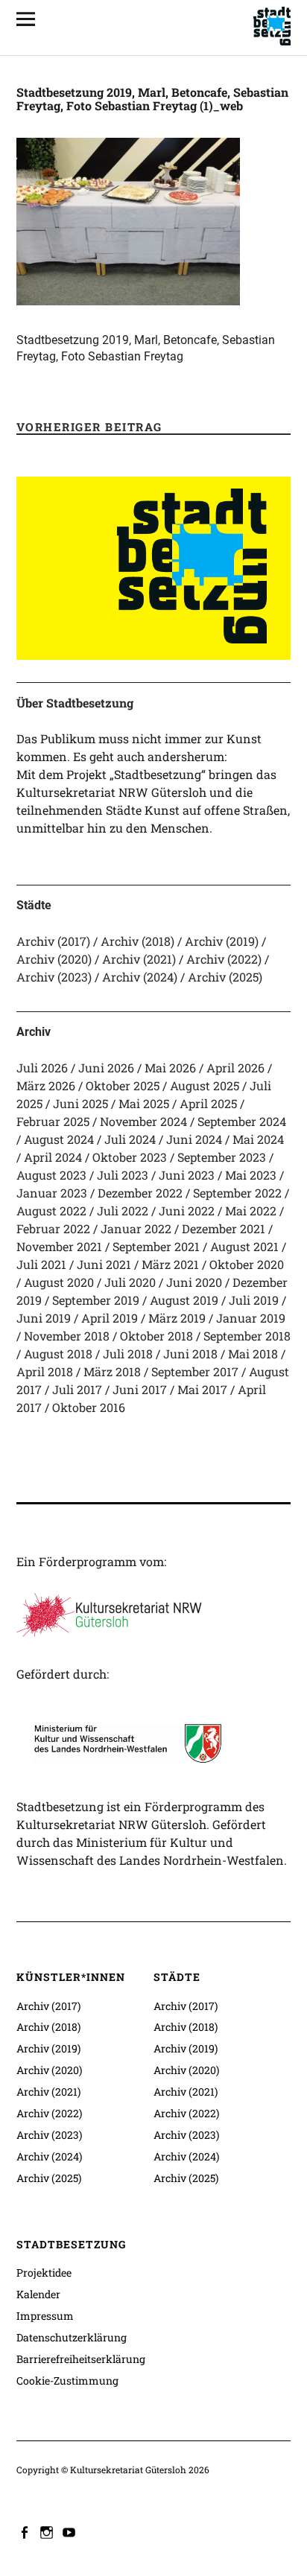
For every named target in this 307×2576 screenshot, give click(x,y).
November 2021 (59, 1246)
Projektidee (44, 2273)
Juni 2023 (187, 1175)
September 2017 (195, 1371)
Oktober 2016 (89, 1407)
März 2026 (46, 1085)
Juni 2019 (44, 1318)
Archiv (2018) (137, 941)
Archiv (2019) (222, 941)
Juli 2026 (42, 1068)
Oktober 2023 (130, 1157)
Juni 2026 (106, 1068)
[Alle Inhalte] (31, 19)
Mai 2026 (170, 1068)
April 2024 (53, 1157)
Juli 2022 (123, 1211)
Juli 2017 (77, 1389)
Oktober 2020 (247, 1264)
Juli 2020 (130, 1282)
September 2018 (247, 1336)
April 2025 (208, 1103)
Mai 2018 (253, 1354)
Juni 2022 (187, 1211)
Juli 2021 (41, 1264)
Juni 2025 (80, 1103)
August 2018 (58, 1354)
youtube (71, 2531)
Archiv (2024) (140, 977)
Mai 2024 (258, 1139)
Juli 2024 (130, 1139)
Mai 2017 (202, 1389)
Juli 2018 (128, 1354)
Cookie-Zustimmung (67, 2381)
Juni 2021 (104, 1264)
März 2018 (112, 1371)
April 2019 (110, 1318)
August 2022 (51, 1211)
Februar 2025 (53, 1121)
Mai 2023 (251, 1175)
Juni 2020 (194, 1282)
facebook (26, 2531)
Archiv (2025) (225, 977)
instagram (48, 2531)
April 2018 (45, 1371)
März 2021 (170, 1264)
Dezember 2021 (224, 1228)
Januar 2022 (136, 1228)
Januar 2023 (52, 1193)
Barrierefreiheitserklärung (81, 2359)
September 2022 (237, 1193)
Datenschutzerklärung (72, 2337)
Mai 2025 (144, 1103)
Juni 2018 (190, 1354)
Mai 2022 (251, 1211)
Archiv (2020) (54, 959)
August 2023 (51, 1175)
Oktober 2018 (156, 1336)
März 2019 (177, 1318)
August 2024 (59, 1139)
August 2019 (184, 1300)
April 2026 (235, 1068)
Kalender (38, 2294)
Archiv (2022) (224, 959)
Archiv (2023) (54, 977)
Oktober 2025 (123, 1085)
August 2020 (59, 1282)
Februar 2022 (53, 1228)
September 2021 (156, 1246)
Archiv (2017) (53, 941)
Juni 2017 (140, 1389)
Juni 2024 (194, 1139)
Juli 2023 (123, 1175)
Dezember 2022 (140, 1193)
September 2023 (222, 1157)
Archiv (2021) (139, 959)
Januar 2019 (251, 1318)
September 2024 (242, 1121)
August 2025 (205, 1085)
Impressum (45, 2316)
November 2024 (143, 1121)
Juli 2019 (254, 1300)
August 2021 (244, 1246)
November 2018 (67, 1336)
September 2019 (96, 1300)
